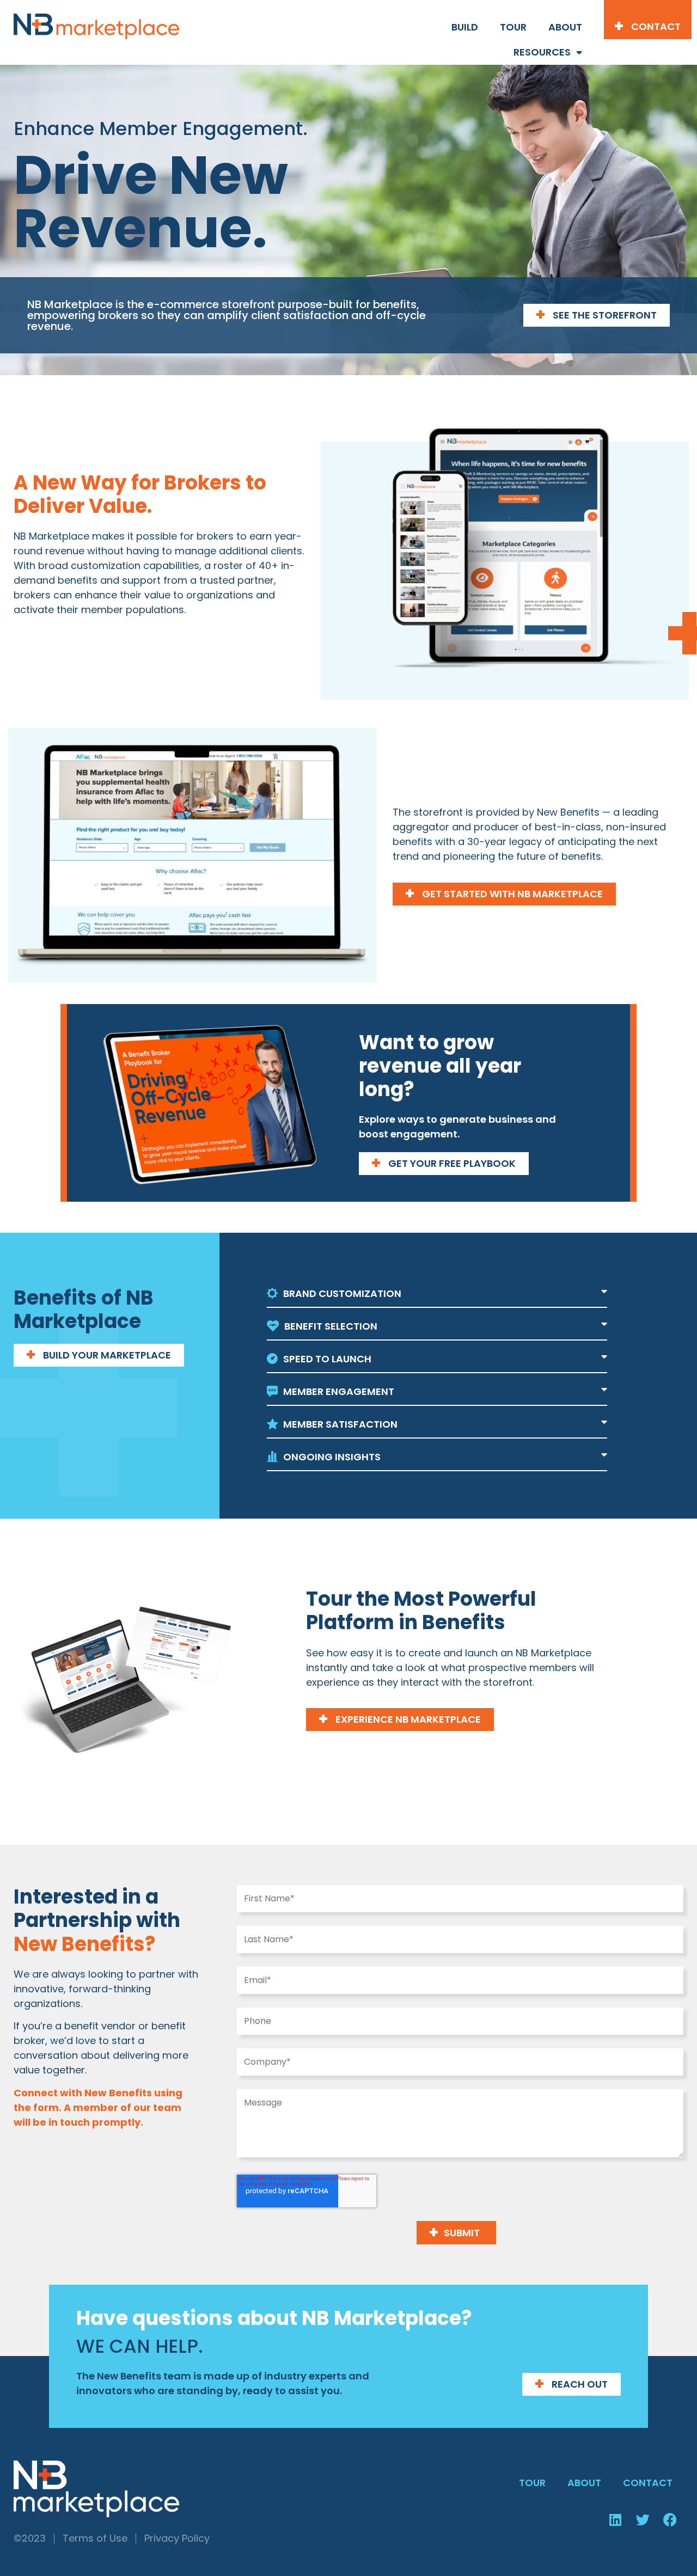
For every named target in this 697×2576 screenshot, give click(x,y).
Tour (513, 27)
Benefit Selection (331, 1326)
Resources (542, 52)
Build (465, 27)
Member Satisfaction (340, 1424)
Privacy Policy (177, 2538)
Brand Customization (342, 1293)
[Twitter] (643, 2520)
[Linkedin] (615, 2520)
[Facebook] (670, 2520)
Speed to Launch (327, 1359)
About (565, 27)
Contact (648, 2483)
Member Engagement (339, 1391)
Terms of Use (95, 2538)
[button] (437, 1294)
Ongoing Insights (332, 1457)
